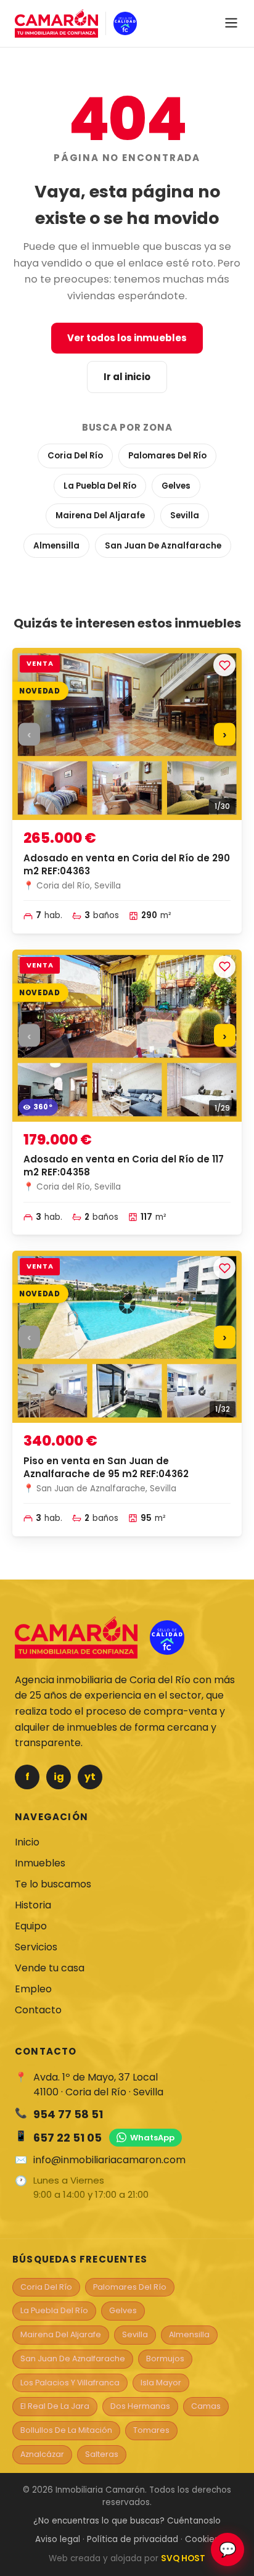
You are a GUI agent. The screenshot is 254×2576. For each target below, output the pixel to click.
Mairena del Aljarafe (100, 516)
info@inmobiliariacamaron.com (109, 2160)
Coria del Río (75, 456)
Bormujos (165, 2359)
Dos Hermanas (140, 2406)
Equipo (31, 1926)
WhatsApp (152, 2138)
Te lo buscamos (53, 1884)
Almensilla (56, 546)
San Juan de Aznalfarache (163, 546)
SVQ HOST (183, 2558)
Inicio (27, 1842)
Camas (206, 2406)
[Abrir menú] (231, 24)
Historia (33, 1905)
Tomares (151, 2430)
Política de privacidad (133, 2539)
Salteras (102, 2454)
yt (90, 1777)
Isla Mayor (161, 2383)
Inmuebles (40, 1863)
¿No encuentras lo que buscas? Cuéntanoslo (127, 2521)
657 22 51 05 (68, 2138)
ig (59, 1777)
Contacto (38, 2010)
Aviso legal (58, 2539)
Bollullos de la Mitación (66, 2430)
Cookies (202, 2539)
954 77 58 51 (68, 2114)
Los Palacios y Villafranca (70, 2383)
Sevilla (185, 516)
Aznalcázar (42, 2454)
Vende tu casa (50, 1968)
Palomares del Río (167, 456)
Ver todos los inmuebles (127, 338)
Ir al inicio (127, 377)
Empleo (33, 1989)
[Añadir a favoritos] (224, 665)
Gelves (176, 486)
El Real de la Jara (55, 2406)
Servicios (36, 1947)
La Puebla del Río (100, 486)
